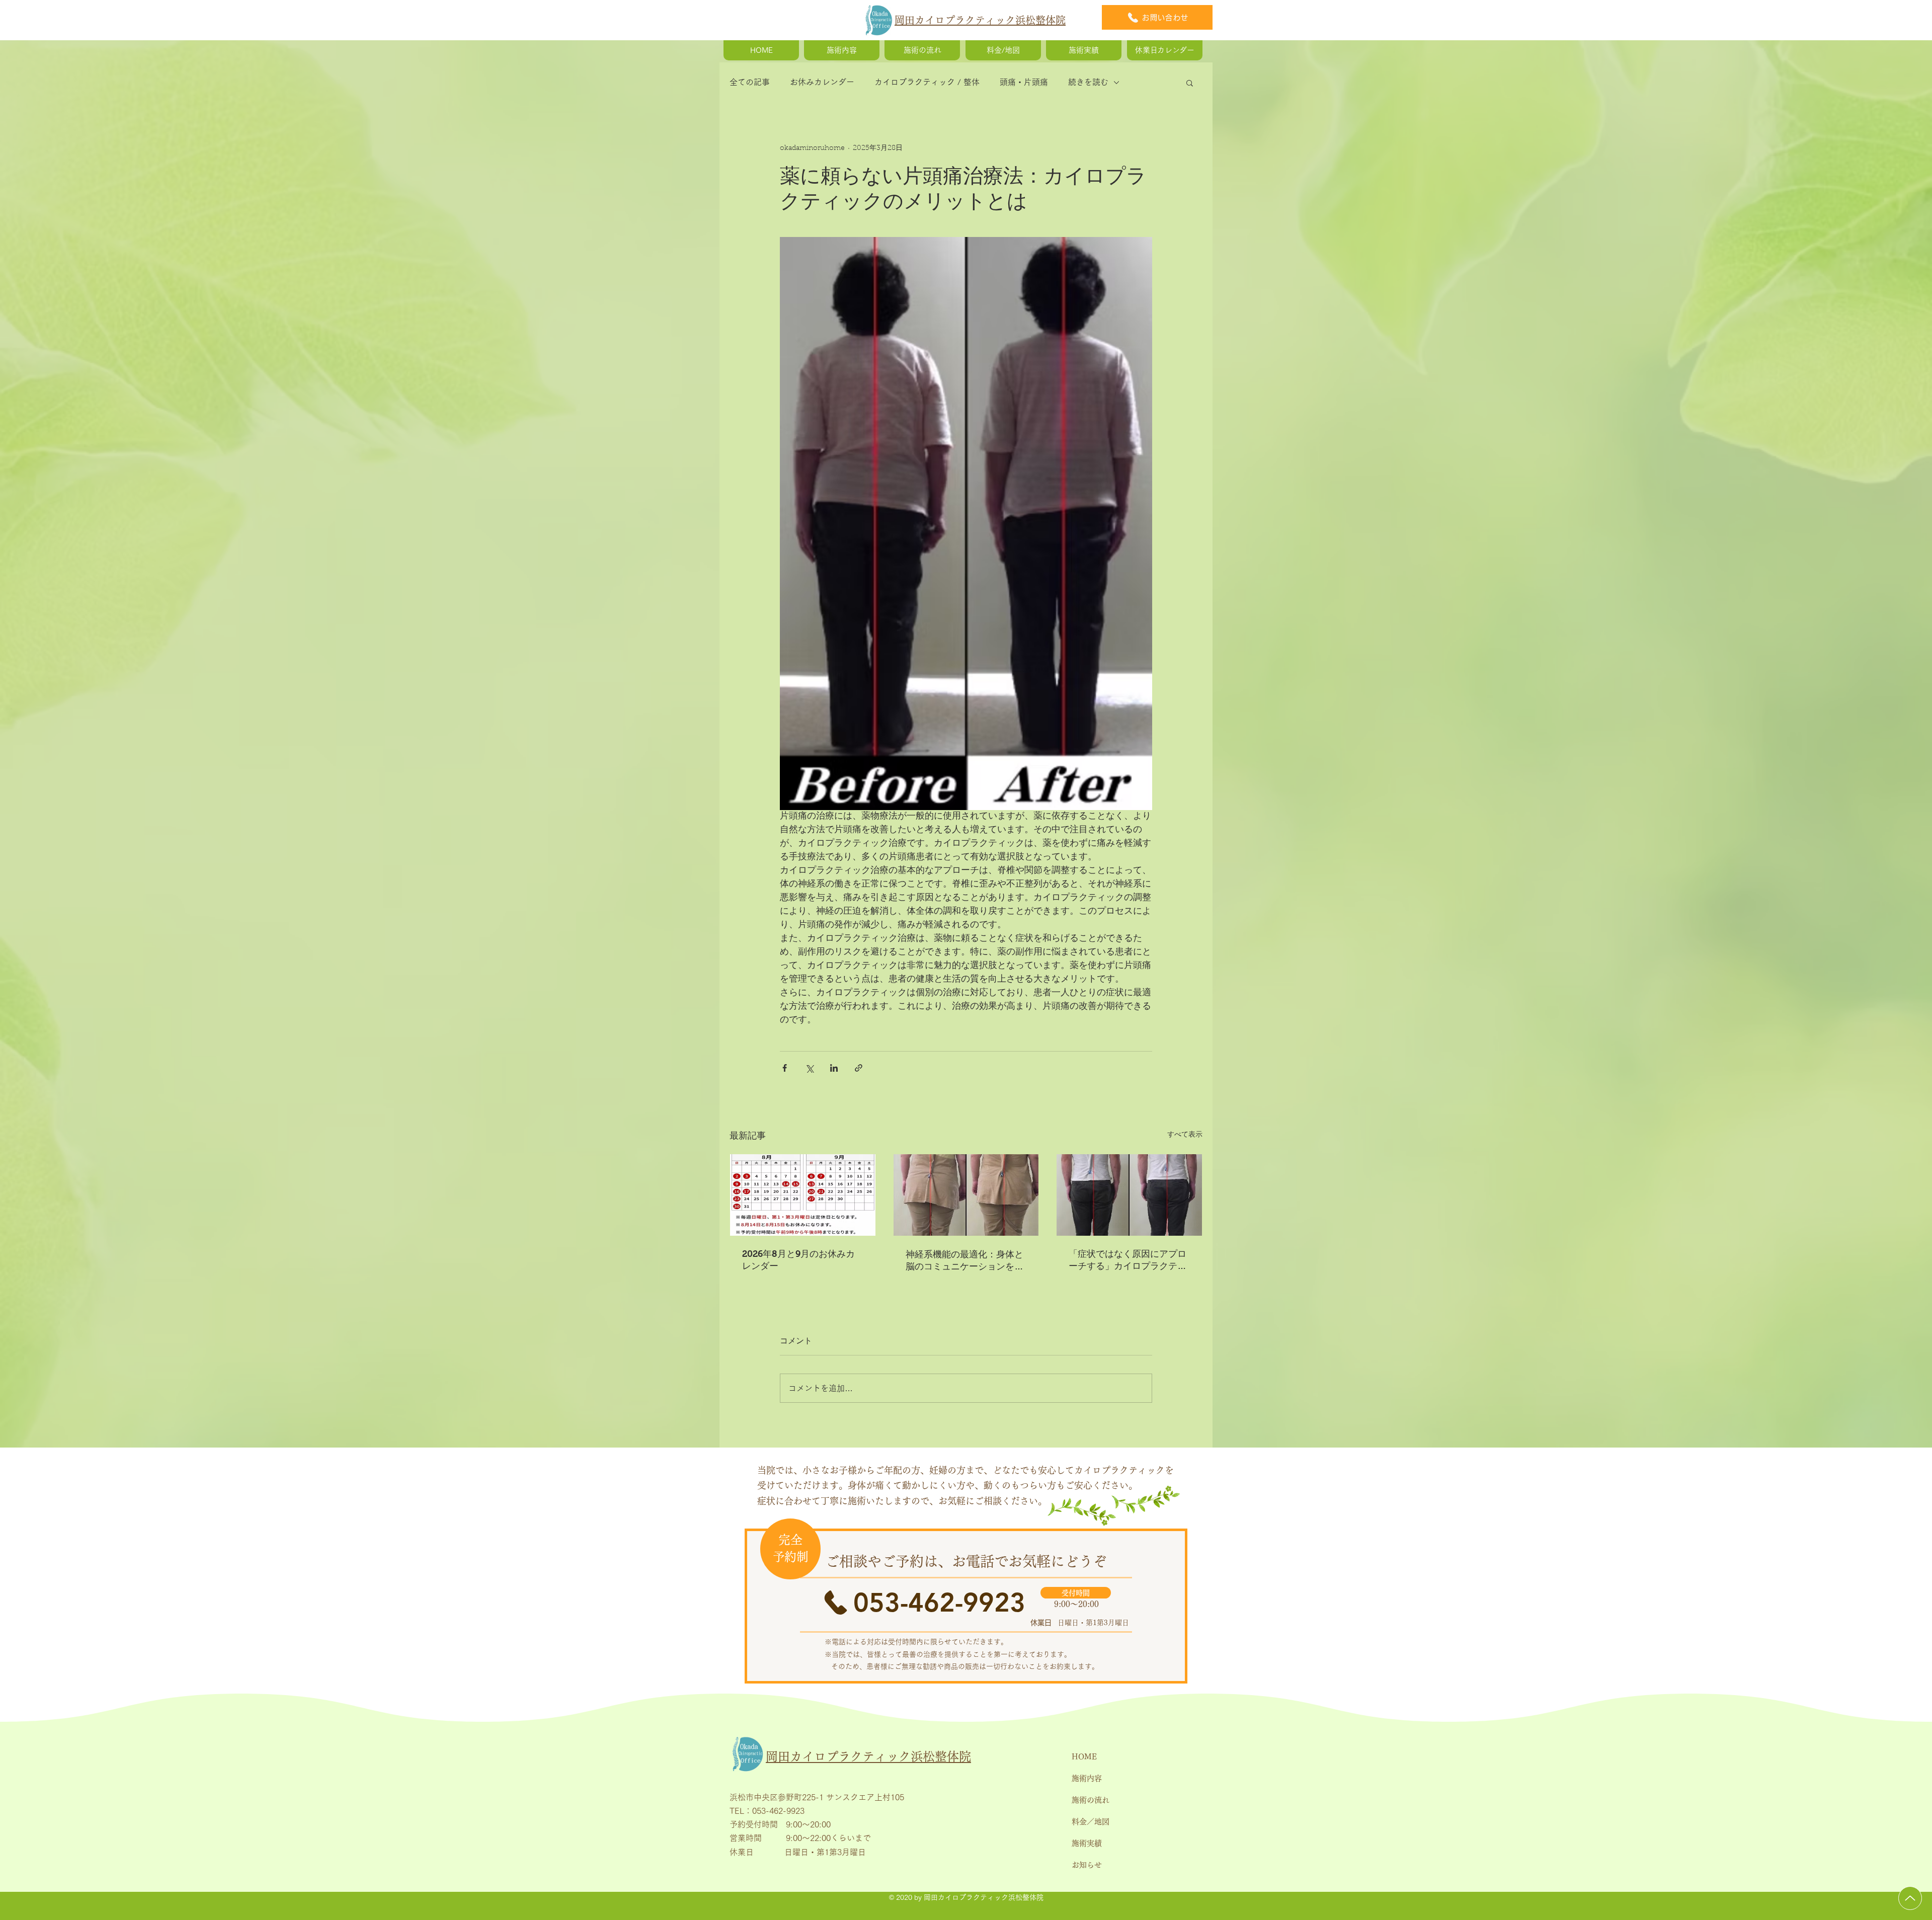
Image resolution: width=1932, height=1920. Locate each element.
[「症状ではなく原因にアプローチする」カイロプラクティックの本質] (1129, 1195)
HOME (1084, 1757)
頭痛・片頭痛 (1024, 82)
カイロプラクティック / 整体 (927, 82)
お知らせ (1087, 1865)
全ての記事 (750, 82)
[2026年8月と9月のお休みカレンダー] (803, 1195)
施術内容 (1087, 1778)
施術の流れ (1091, 1800)
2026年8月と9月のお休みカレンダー (798, 1260)
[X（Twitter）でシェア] (809, 1068)
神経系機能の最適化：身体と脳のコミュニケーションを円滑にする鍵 (964, 1261)
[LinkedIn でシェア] (834, 1068)
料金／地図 (1091, 1822)
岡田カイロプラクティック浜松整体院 (980, 20)
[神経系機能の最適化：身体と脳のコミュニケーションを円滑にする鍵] (966, 1195)
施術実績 (1087, 1843)
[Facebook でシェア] (785, 1068)
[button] (1190, 83)
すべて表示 (1185, 1135)
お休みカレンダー (822, 82)
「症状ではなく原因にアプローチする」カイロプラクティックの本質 (1128, 1260)
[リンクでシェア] (859, 1068)
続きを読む (1088, 82)
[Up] (1910, 1898)
